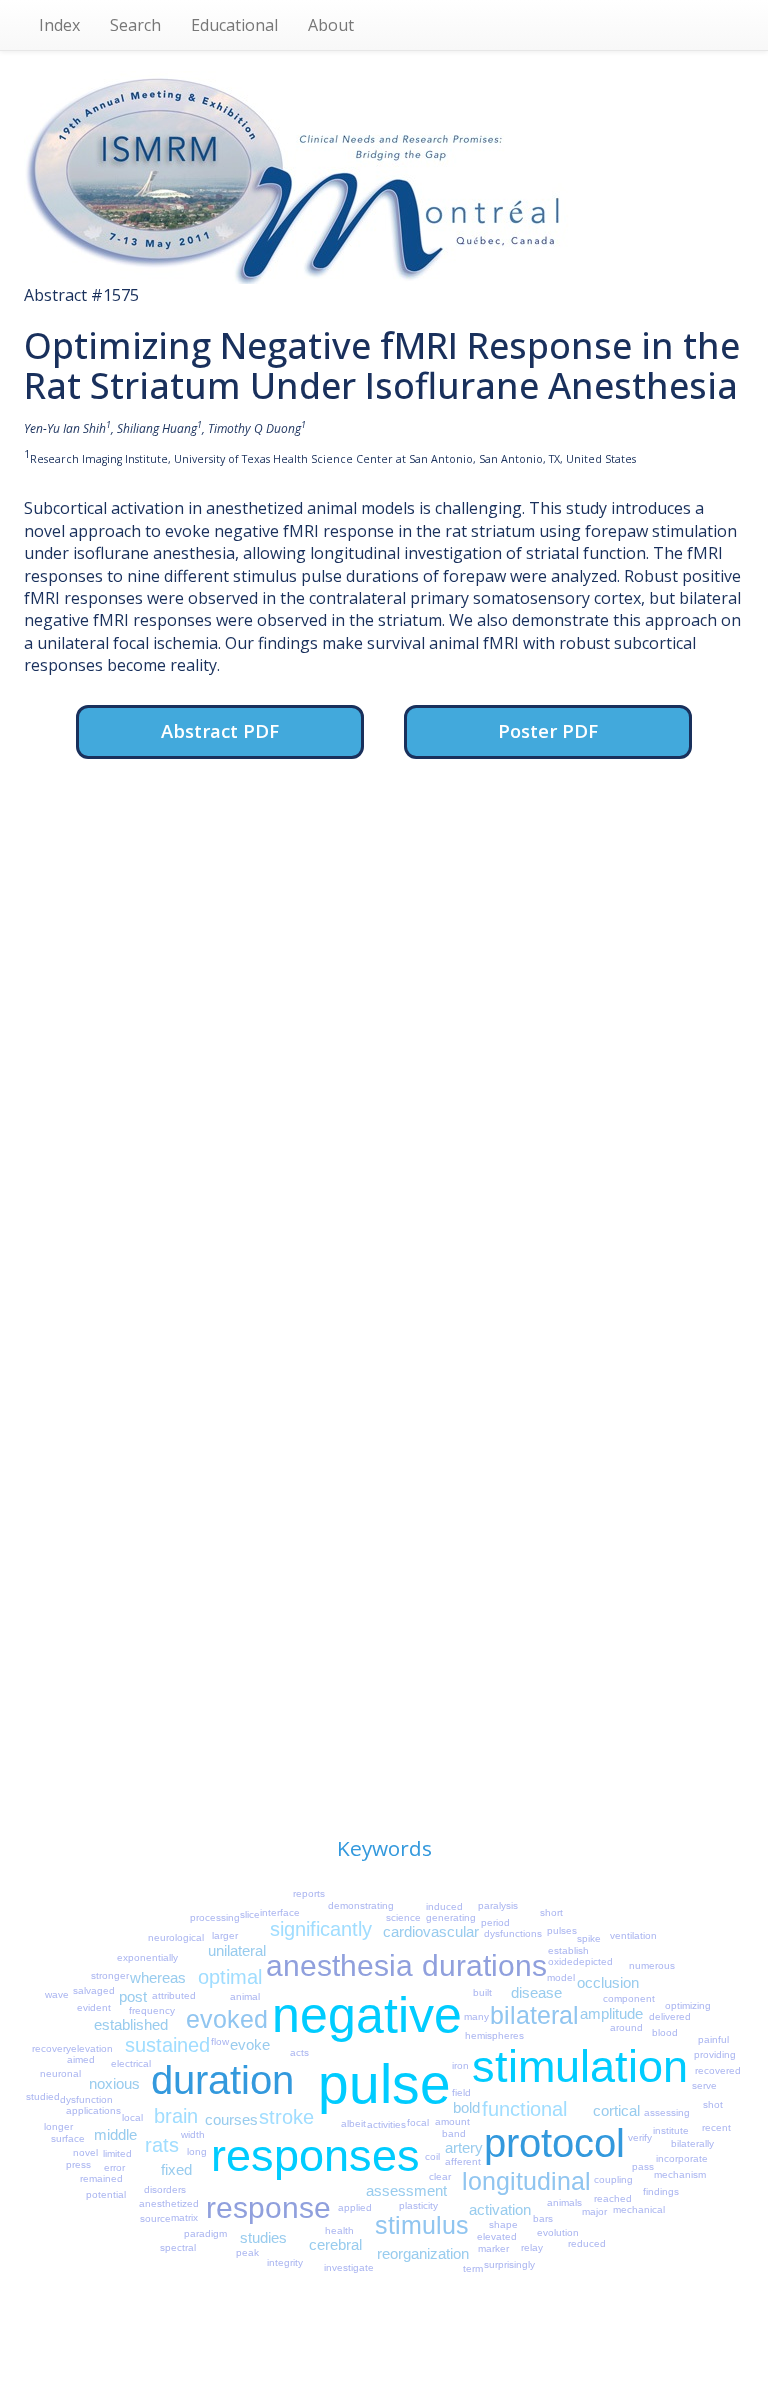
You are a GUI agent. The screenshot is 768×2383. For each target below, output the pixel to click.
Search (135, 25)
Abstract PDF (220, 730)
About (331, 25)
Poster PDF (548, 730)
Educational (234, 25)
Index (59, 25)
